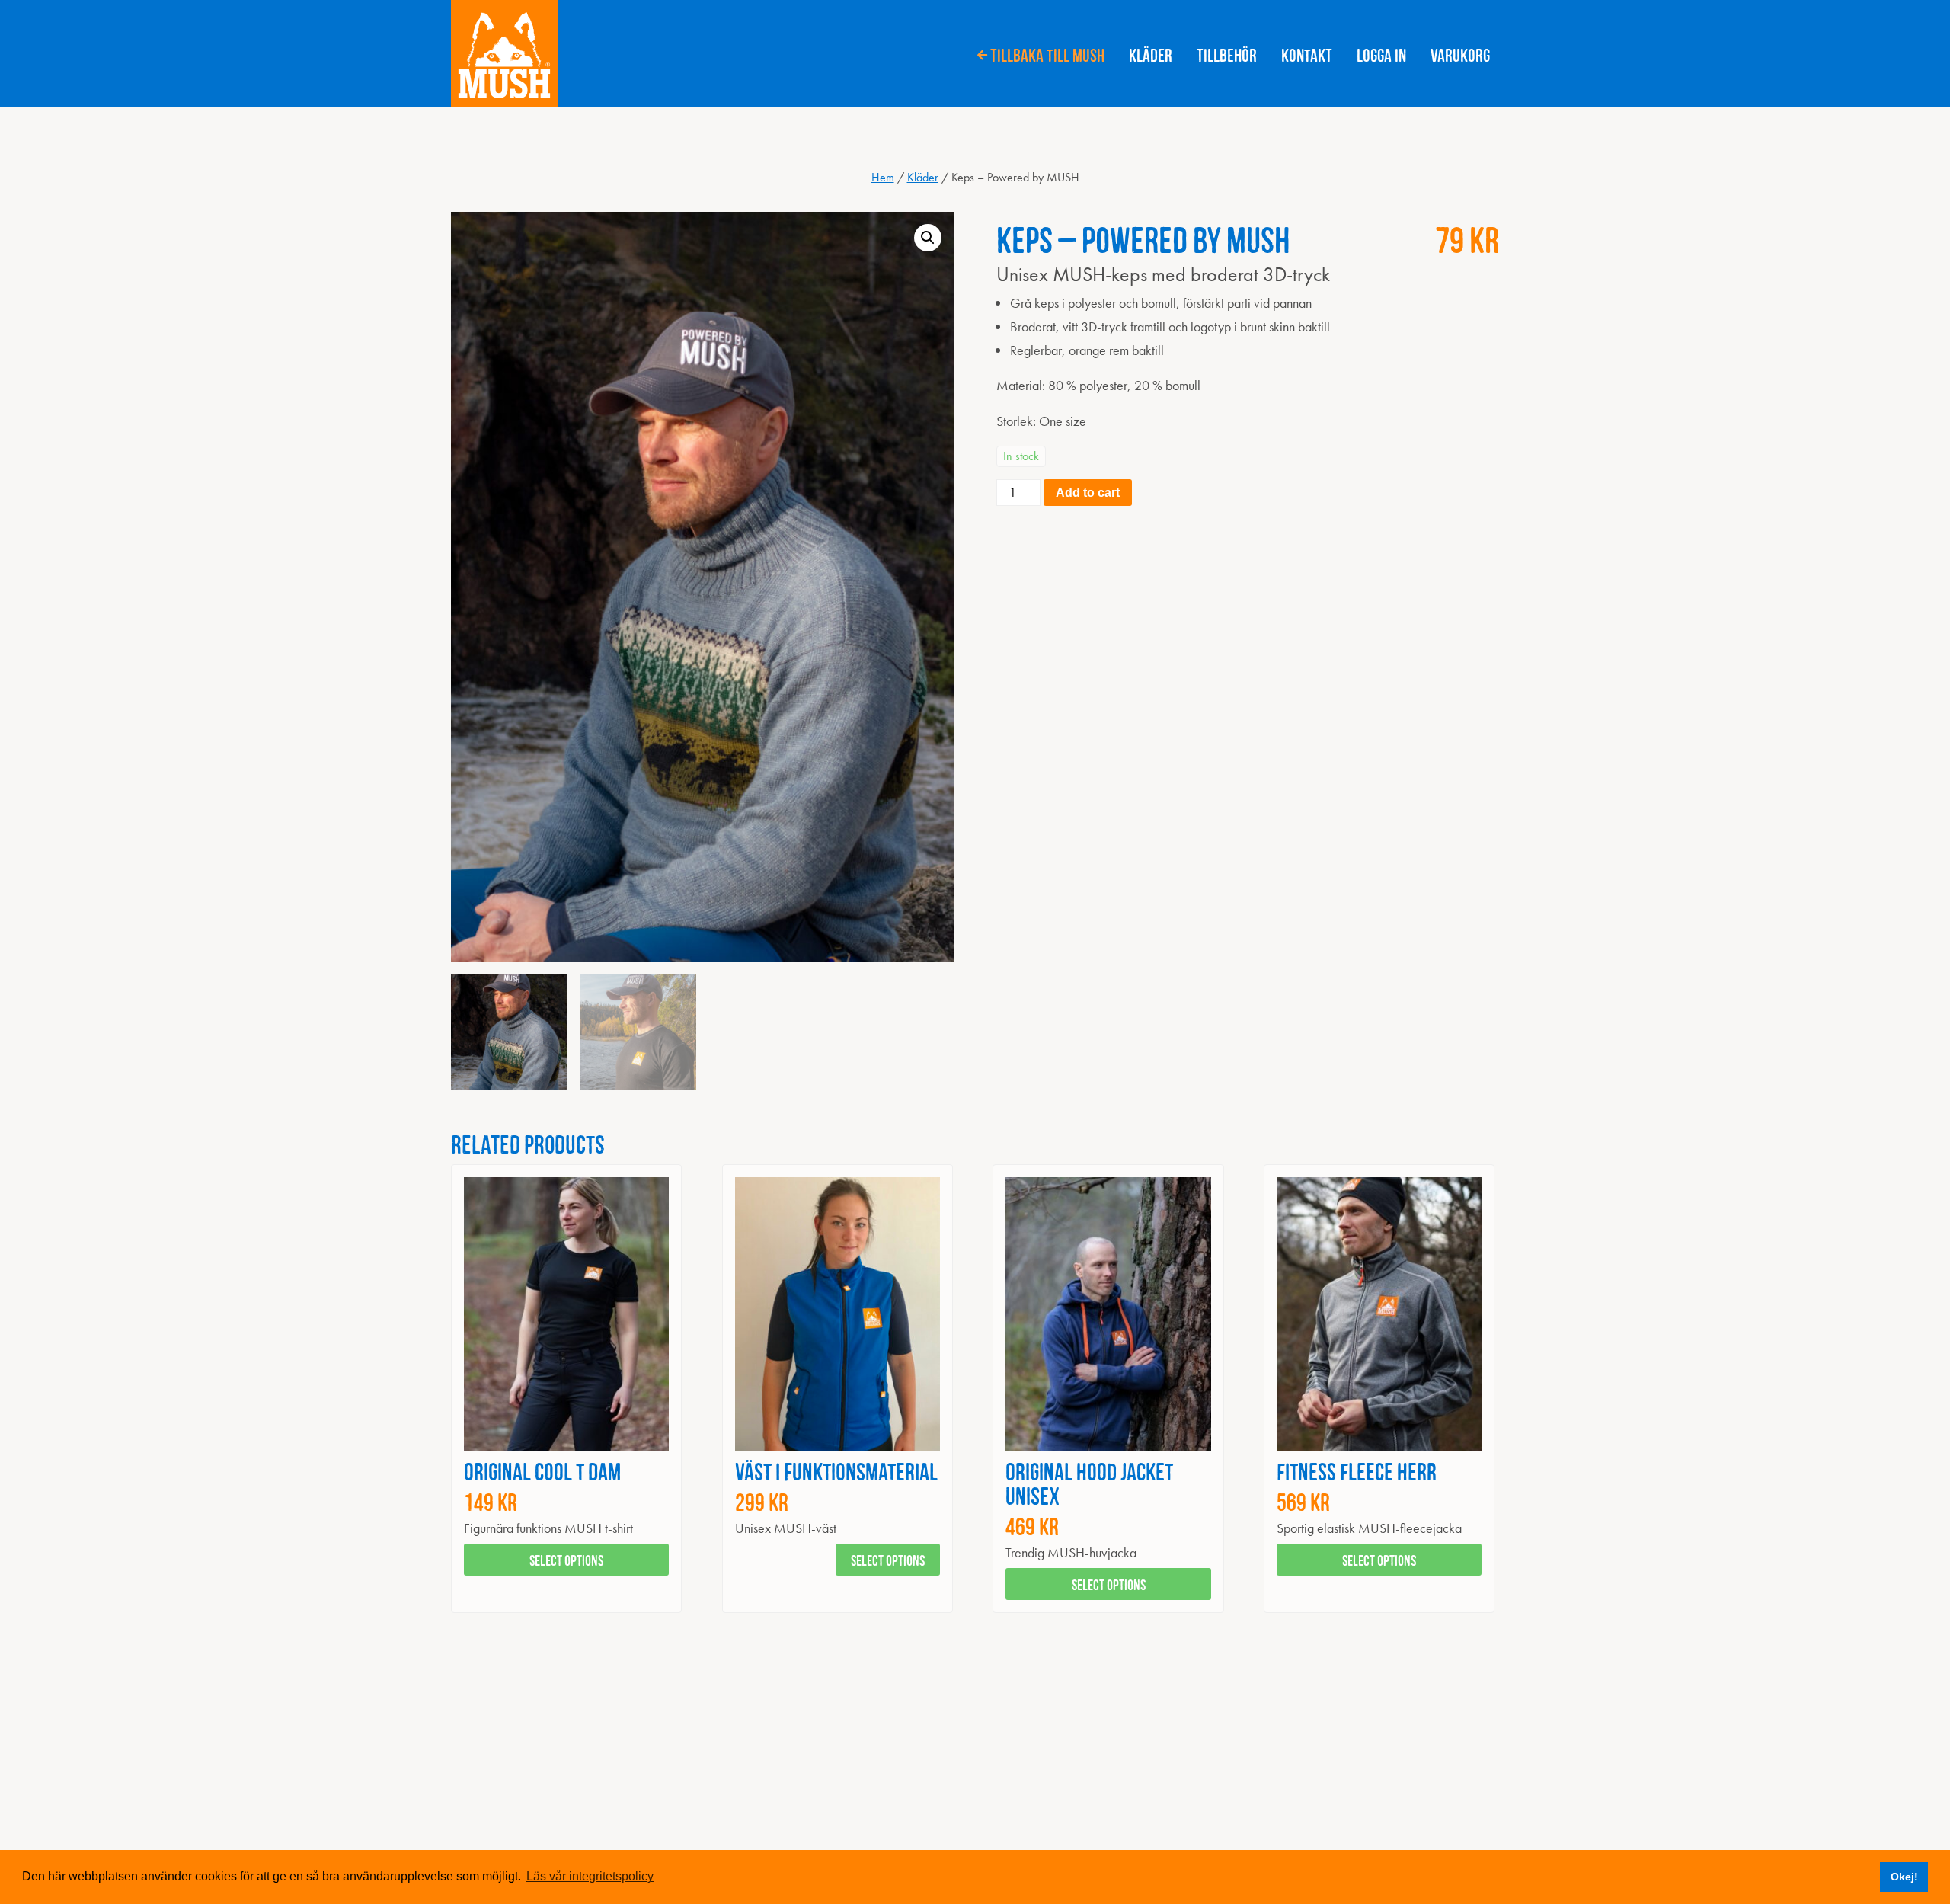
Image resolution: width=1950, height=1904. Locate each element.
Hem (883, 177)
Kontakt (1307, 53)
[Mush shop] (504, 53)
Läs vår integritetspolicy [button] (590, 1876)
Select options (566, 1559)
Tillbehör (1227, 53)
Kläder (1151, 53)
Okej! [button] (1904, 1877)
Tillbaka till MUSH (1047, 53)
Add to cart (1088, 493)
